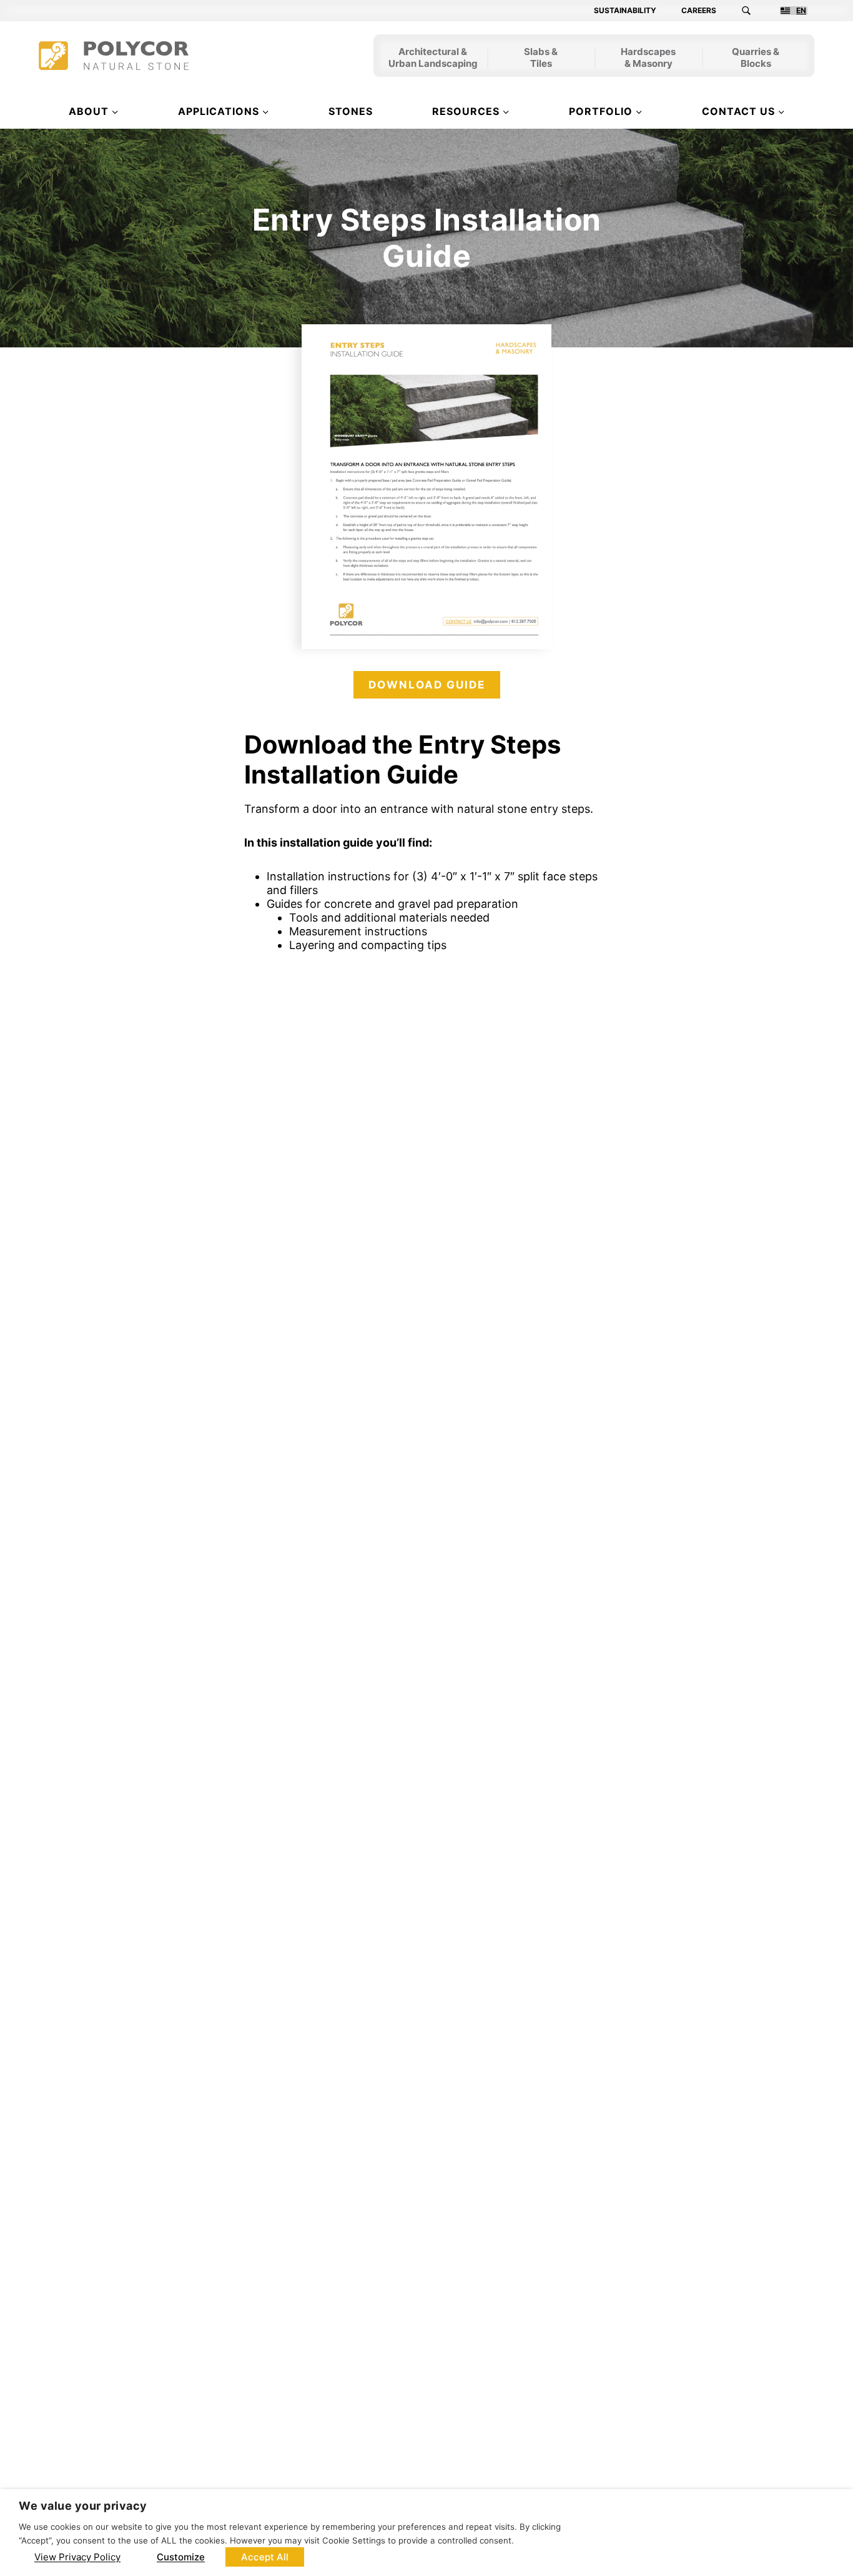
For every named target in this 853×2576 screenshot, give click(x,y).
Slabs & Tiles (541, 59)
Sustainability (625, 11)
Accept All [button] (265, 2557)
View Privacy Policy (77, 2557)
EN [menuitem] (801, 11)
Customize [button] (181, 2557)
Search (754, 11)
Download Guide (427, 685)
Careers (699, 11)
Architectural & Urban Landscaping (433, 59)
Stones (351, 111)
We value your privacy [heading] (83, 2506)
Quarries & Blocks (756, 59)
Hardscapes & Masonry (648, 59)
